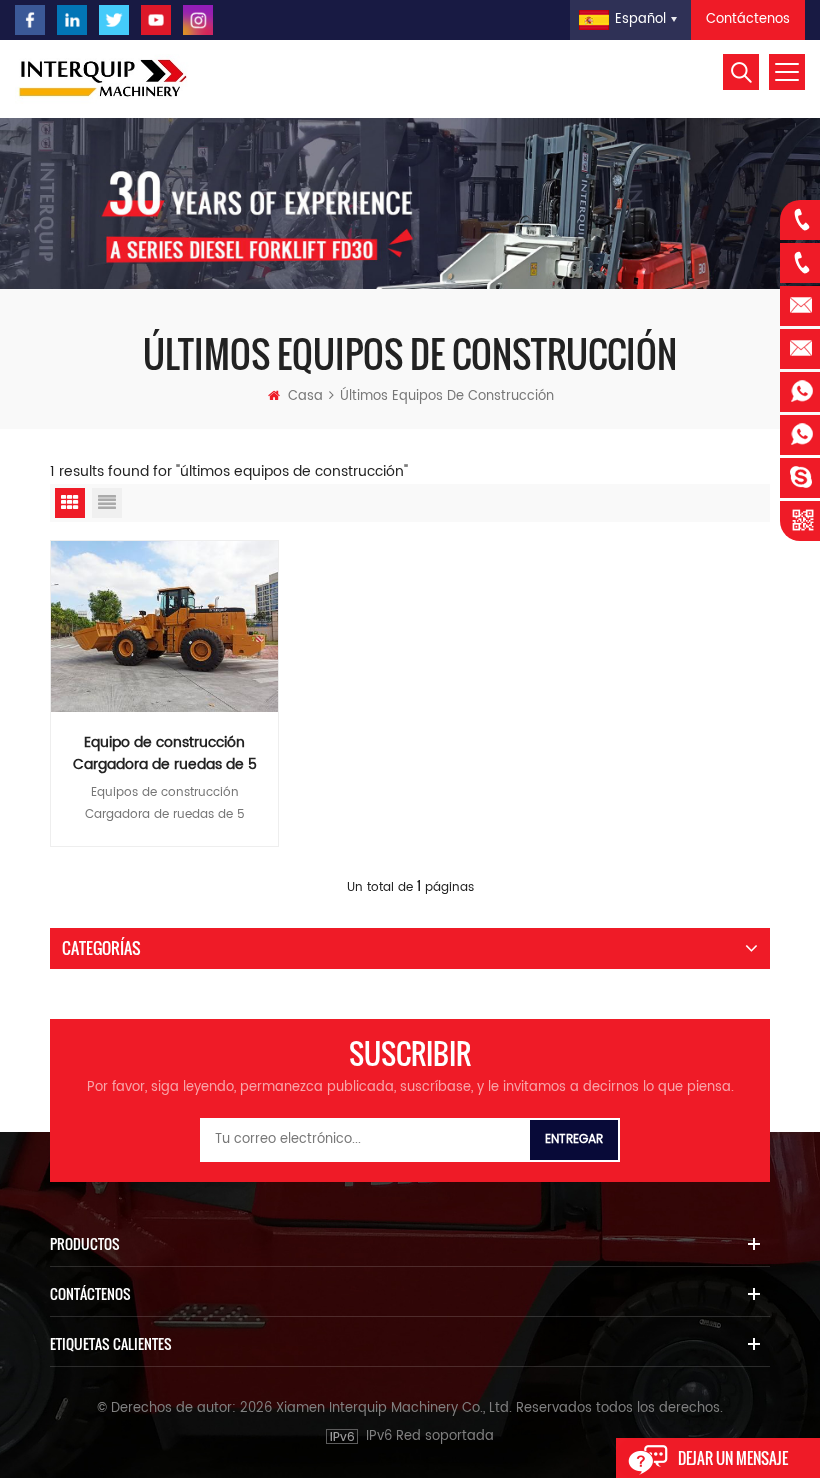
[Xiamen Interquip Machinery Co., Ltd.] (105, 79)
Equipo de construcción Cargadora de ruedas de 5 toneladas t (165, 754)
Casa (305, 396)
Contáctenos (748, 19)
